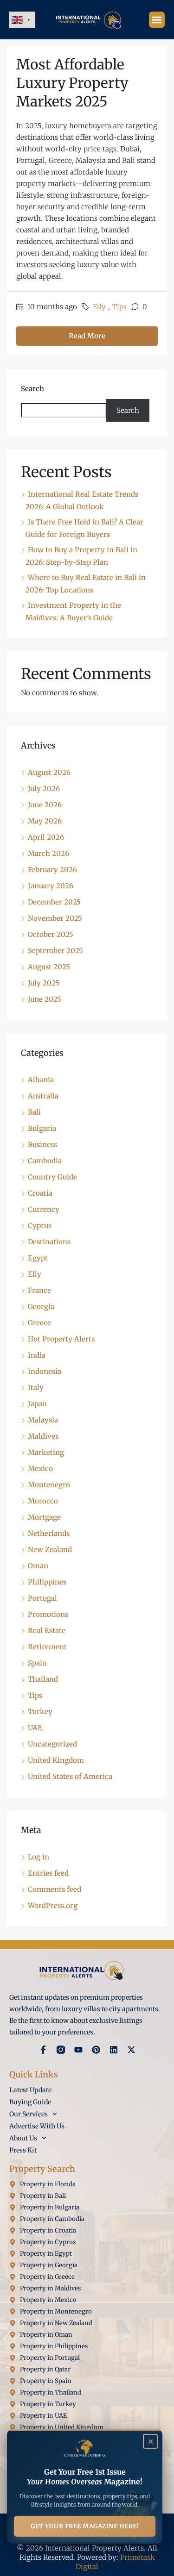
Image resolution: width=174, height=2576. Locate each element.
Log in (39, 1857)
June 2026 (45, 805)
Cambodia (45, 1161)
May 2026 (45, 821)
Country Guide (52, 1177)
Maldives (43, 1436)
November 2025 (55, 918)
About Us (23, 2138)
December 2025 (54, 902)
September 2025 (55, 951)
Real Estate (47, 1631)
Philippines (47, 1582)
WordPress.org (53, 1905)
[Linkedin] (114, 2050)
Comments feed (55, 1889)
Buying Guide (30, 2102)
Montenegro (49, 1485)
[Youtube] (78, 2050)
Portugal (42, 1598)
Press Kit (23, 2150)
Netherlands (49, 1533)
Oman (38, 1566)
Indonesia (45, 1371)
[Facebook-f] (43, 2050)
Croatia (40, 1193)
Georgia (41, 1307)
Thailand (43, 1679)
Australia (43, 1096)
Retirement (47, 1647)
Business (42, 1145)
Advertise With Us (37, 2126)
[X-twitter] (131, 2050)
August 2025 (49, 967)
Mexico (40, 1469)
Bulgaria (42, 1128)
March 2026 (48, 853)
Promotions (48, 1614)
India (37, 1355)
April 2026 (46, 837)
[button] (157, 20)
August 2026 (49, 772)
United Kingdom (56, 1760)
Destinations (49, 1242)
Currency (44, 1209)
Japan (37, 1404)
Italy (36, 1388)
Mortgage (44, 1517)
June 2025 (45, 999)
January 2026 (51, 886)
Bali (34, 1112)
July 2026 (44, 789)
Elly (99, 307)
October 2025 (51, 934)
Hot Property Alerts (61, 1339)
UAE (35, 1728)
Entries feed (48, 1873)
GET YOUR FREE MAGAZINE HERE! (85, 2526)
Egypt (38, 1258)
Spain (37, 1663)
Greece (39, 1323)
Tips (119, 307)
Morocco (43, 1501)
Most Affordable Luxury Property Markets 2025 (72, 83)
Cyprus (40, 1226)
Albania (41, 1080)
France (39, 1290)
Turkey (40, 1712)
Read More (87, 336)
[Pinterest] (96, 2050)
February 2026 (52, 870)
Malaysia (43, 1420)
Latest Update (30, 2090)
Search (32, 389)
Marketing (46, 1452)
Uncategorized (52, 1744)
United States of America (70, 1776)
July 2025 (44, 983)
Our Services (29, 2114)
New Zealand (50, 1550)
